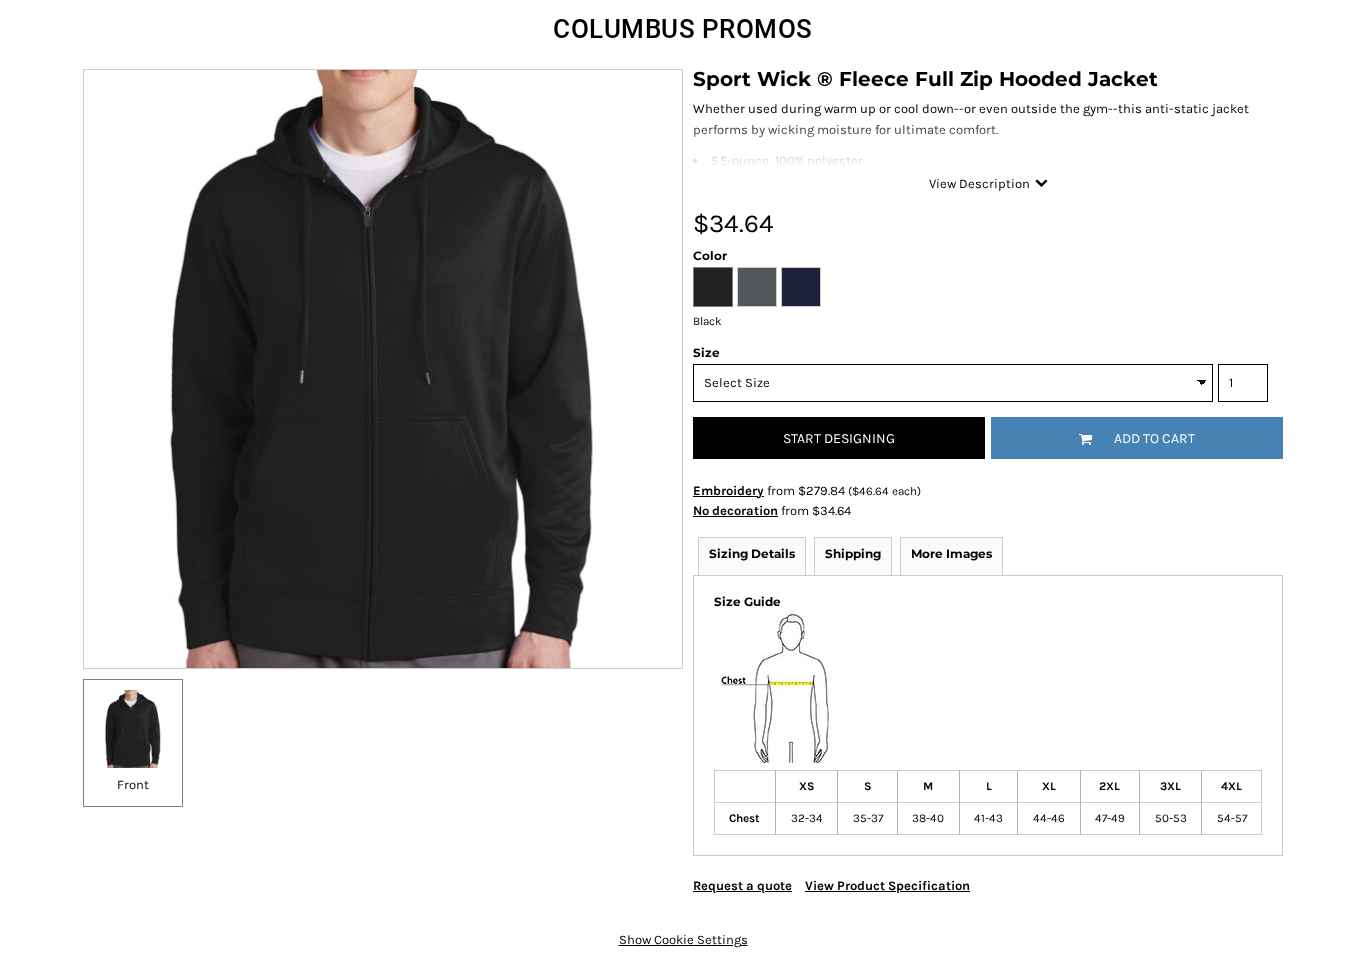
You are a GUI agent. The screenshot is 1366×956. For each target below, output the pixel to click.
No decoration (735, 510)
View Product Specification (887, 885)
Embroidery (728, 490)
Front (133, 784)
